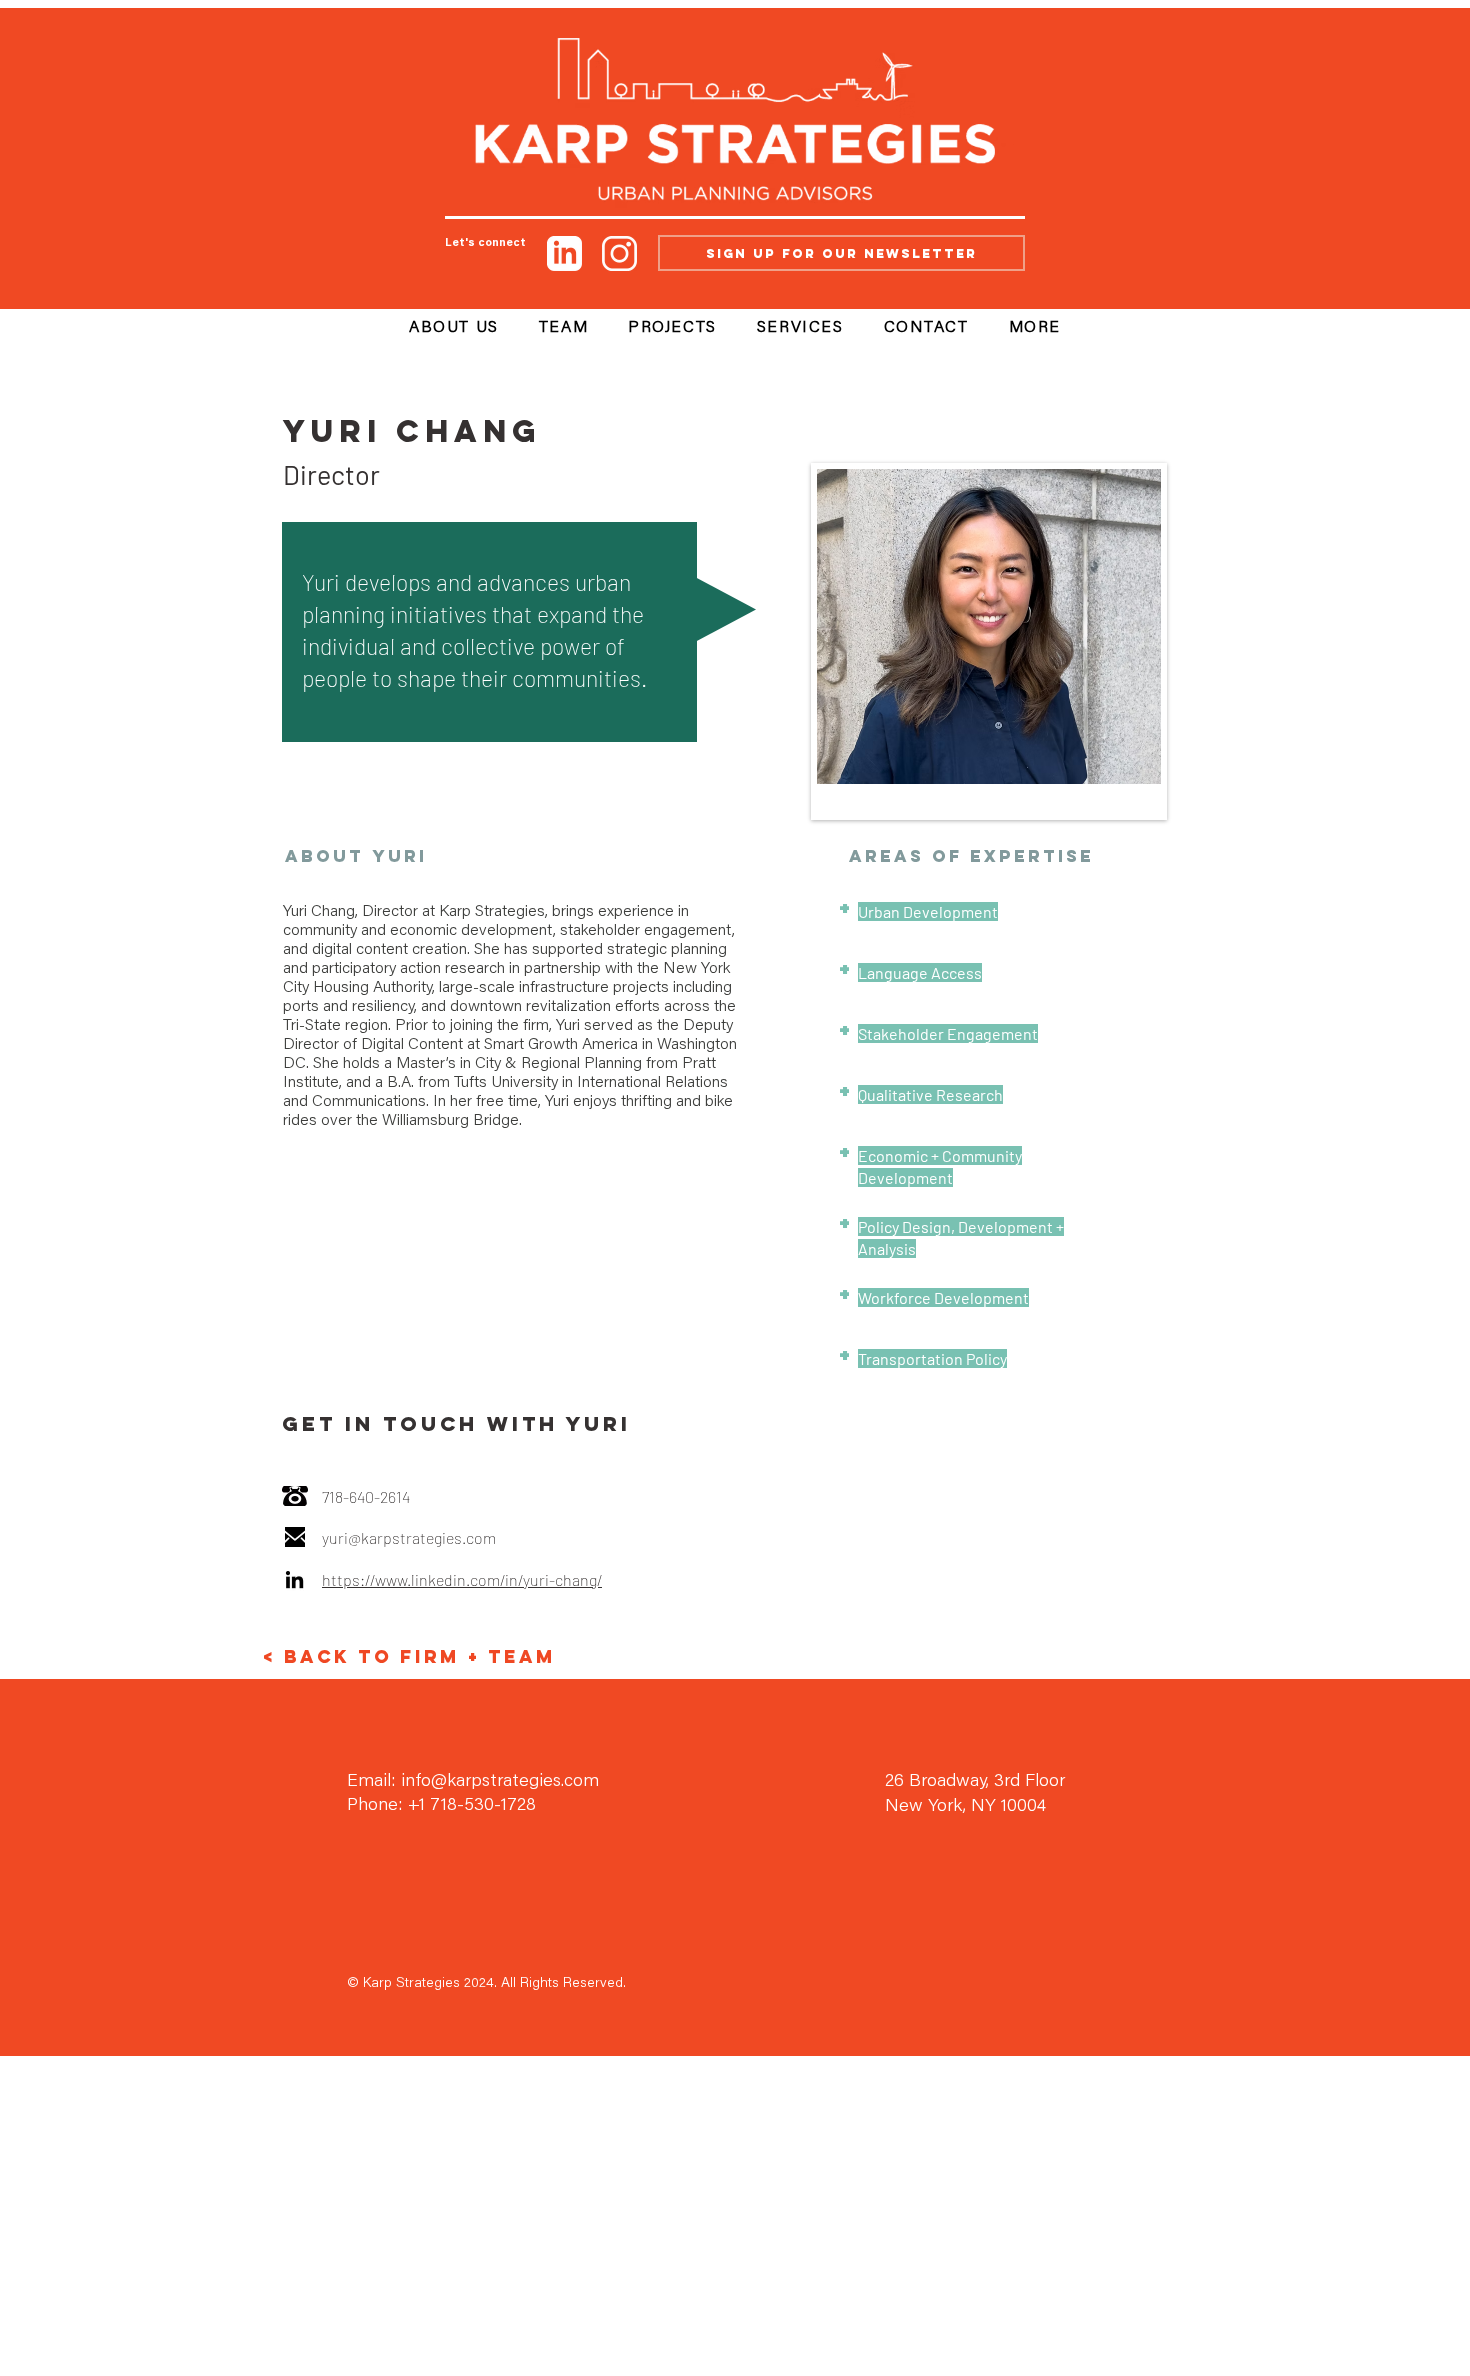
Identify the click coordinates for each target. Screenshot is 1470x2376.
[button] (1035, 329)
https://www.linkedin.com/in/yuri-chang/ (462, 1579)
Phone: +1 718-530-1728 (441, 1806)
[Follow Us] (564, 253)
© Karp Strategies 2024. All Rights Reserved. (486, 1984)
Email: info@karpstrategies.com (473, 1782)
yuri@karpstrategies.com (409, 1537)
